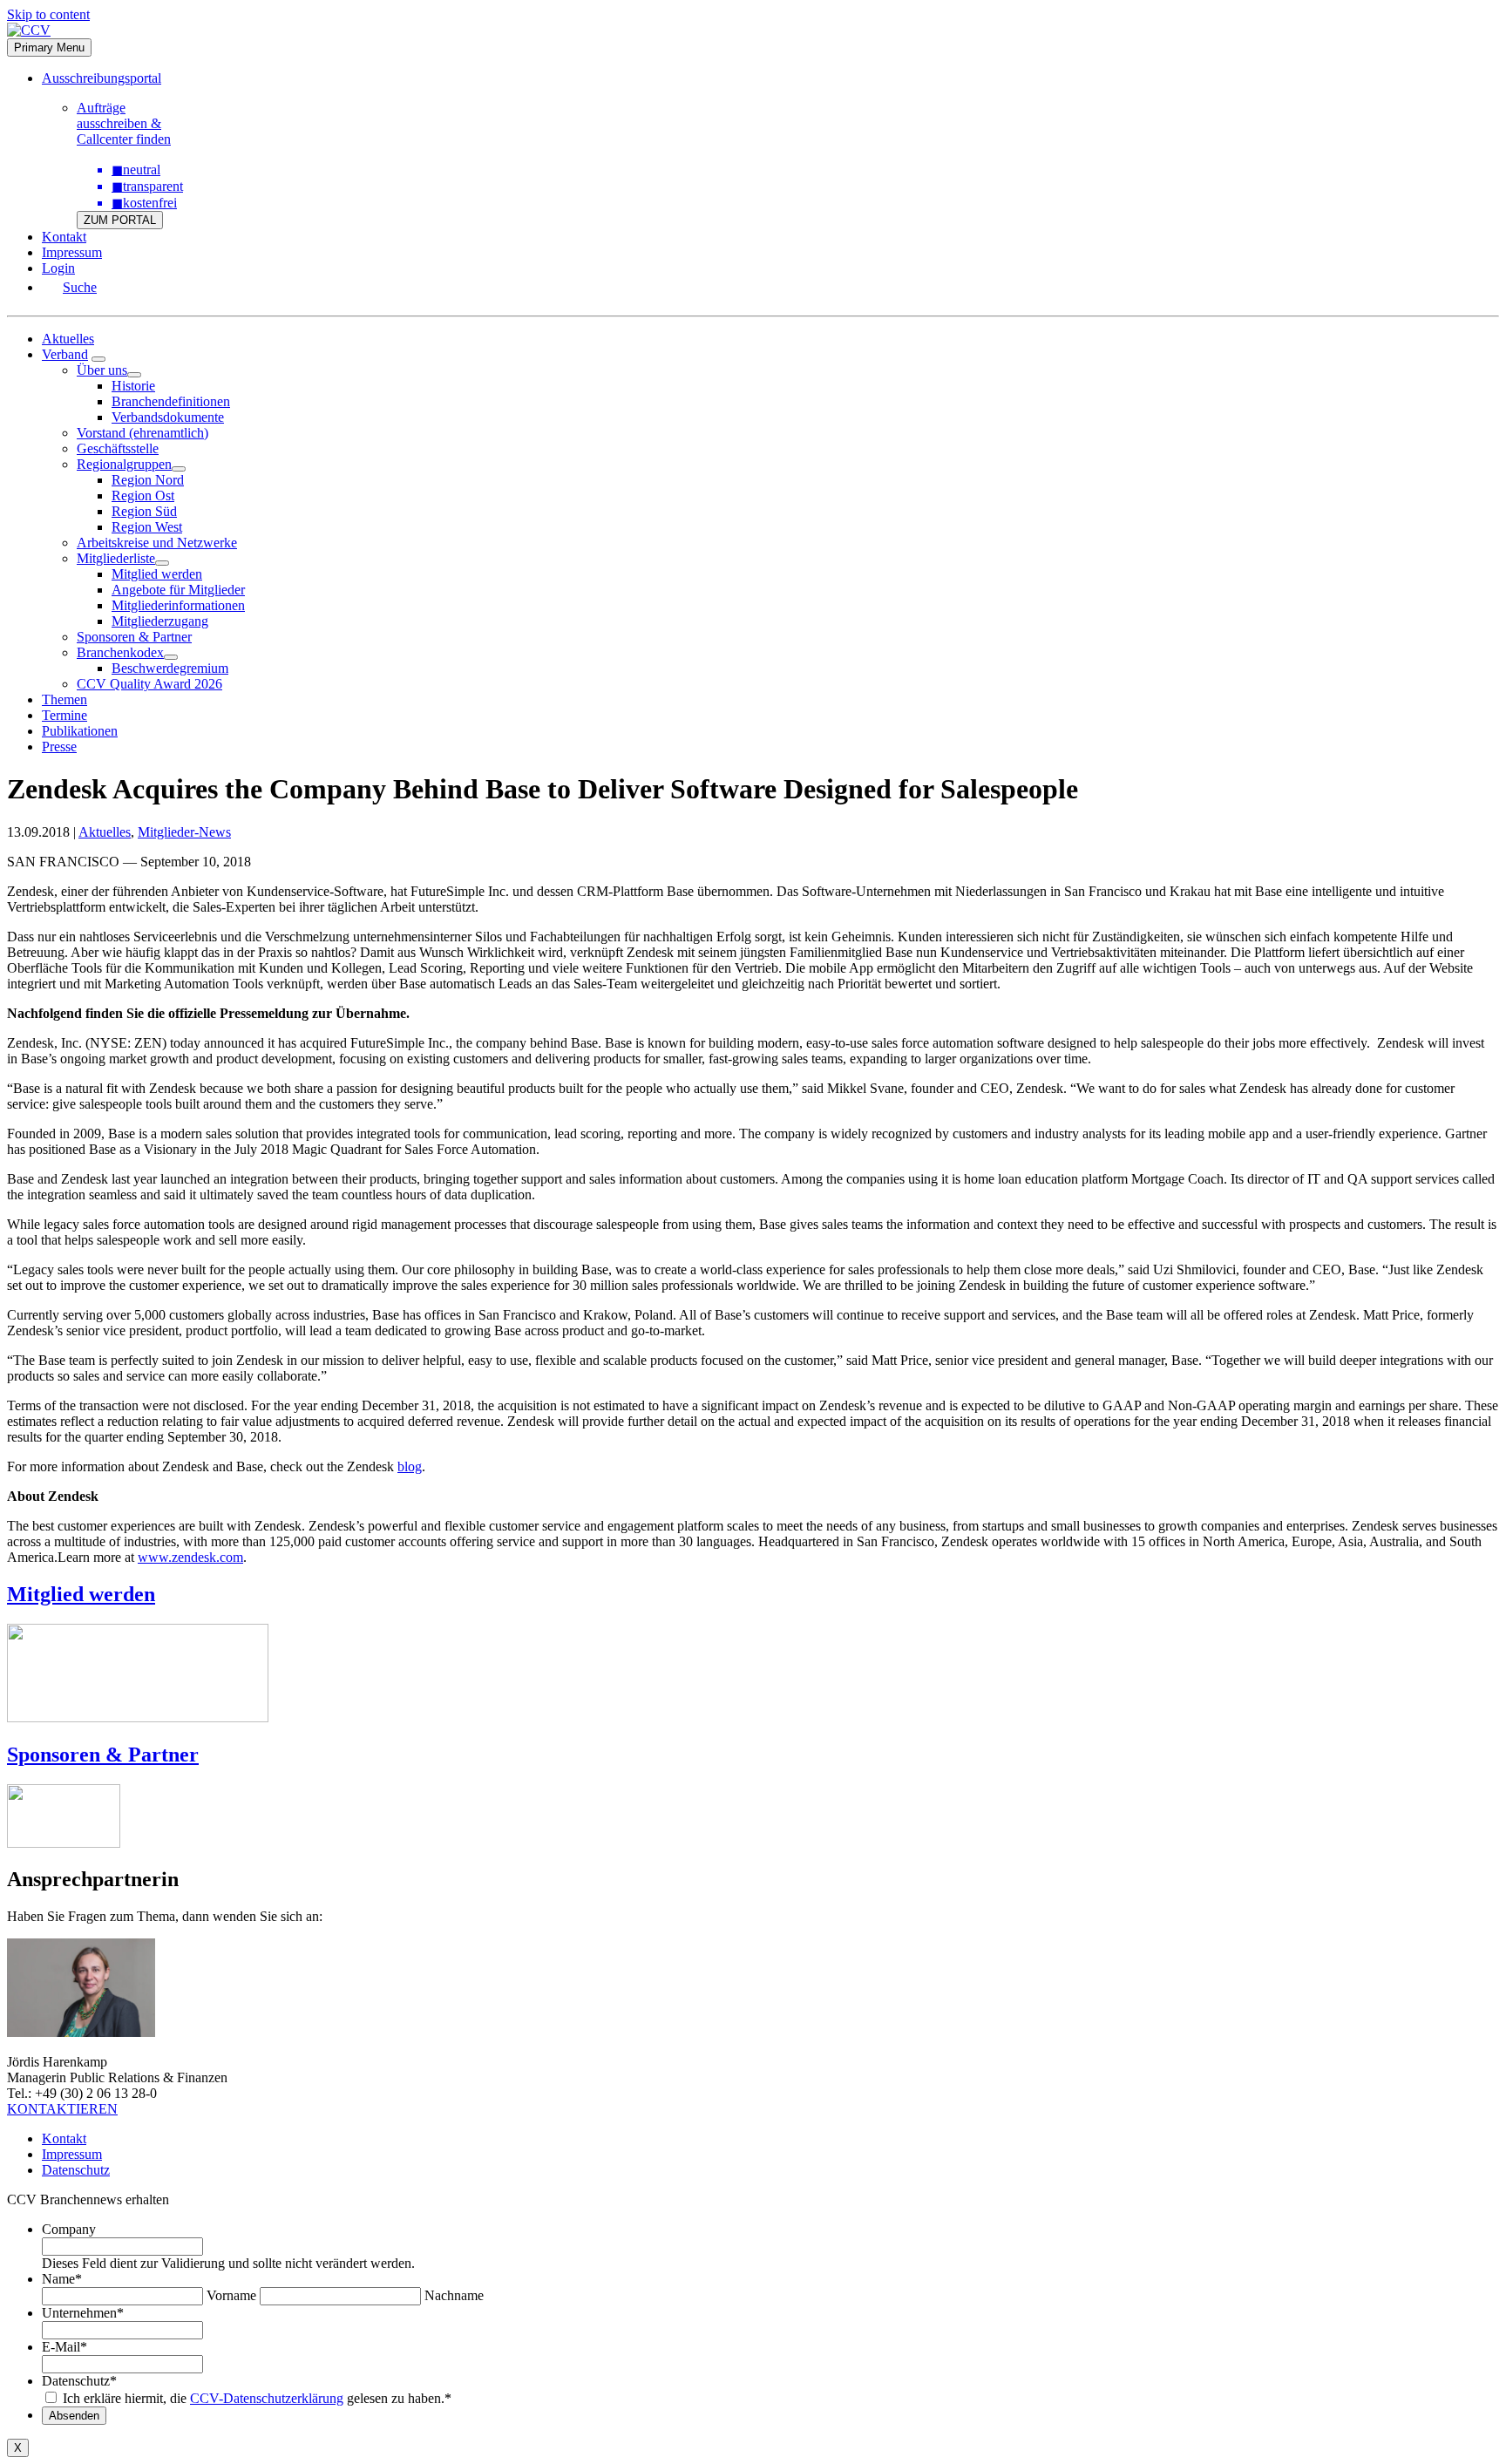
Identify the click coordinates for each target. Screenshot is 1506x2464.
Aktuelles (68, 339)
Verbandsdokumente (168, 417)
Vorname (231, 2295)
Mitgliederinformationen (178, 605)
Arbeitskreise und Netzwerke (157, 543)
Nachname (454, 2295)
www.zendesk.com (190, 1557)
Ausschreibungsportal (102, 78)
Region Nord (148, 480)
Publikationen (80, 731)
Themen (64, 699)
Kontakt (64, 237)
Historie (133, 386)
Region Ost (143, 496)
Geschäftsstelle (118, 448)
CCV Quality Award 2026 (149, 684)
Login (58, 268)
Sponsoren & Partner (134, 637)
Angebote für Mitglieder (178, 590)
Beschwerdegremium (170, 668)
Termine (64, 715)
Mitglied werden (157, 574)
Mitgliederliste (116, 558)
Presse (59, 747)
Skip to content (48, 14)
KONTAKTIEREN (62, 2109)
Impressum (72, 252)
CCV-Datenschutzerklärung (267, 2398)
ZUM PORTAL (120, 220)
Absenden (74, 2416)
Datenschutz (76, 2170)
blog (410, 1466)
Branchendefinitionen (171, 401)
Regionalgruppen (124, 464)
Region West (147, 527)
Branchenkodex (120, 652)
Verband (65, 354)
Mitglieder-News (184, 832)
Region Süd (144, 511)
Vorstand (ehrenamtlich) (142, 433)
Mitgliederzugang (160, 621)
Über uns (102, 370)
